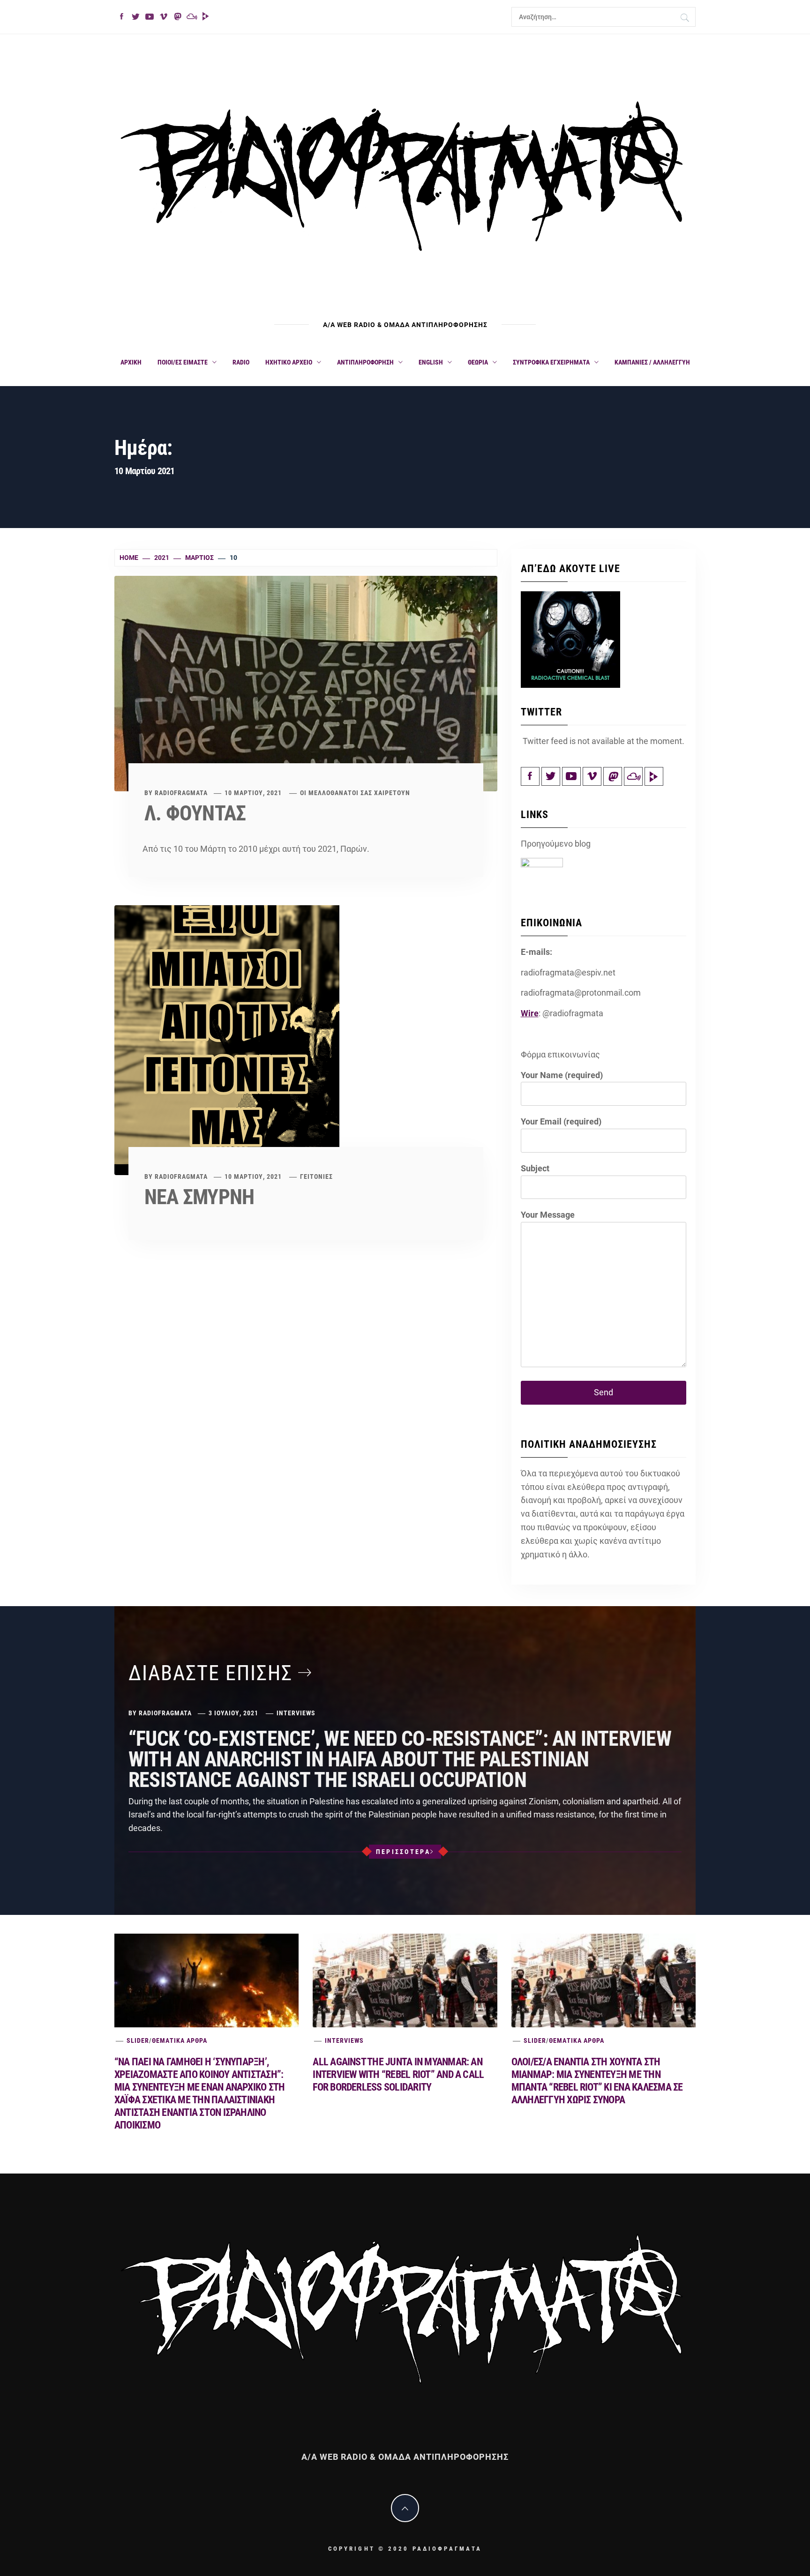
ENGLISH (431, 362)
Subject (535, 1168)
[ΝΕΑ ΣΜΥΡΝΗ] (227, 1039)
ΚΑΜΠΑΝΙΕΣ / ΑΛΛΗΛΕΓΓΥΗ (652, 362)
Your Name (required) (562, 1075)
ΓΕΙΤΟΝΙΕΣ (316, 1176)
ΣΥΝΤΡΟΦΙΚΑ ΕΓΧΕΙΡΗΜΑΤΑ (551, 362)
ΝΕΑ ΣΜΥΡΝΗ (199, 1197)
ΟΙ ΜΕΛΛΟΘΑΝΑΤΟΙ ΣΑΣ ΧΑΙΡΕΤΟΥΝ (355, 793)
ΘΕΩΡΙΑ (478, 362)
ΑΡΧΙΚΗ (131, 362)
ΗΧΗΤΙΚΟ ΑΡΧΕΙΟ (289, 362)
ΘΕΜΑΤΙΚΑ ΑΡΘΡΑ (180, 2040)
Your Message (548, 1215)
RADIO (241, 362)
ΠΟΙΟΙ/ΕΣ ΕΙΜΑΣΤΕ (183, 362)
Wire (530, 1013)
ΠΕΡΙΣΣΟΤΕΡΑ (403, 1852)
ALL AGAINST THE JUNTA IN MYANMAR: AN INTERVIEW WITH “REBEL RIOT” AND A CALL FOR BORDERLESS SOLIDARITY (398, 2074)
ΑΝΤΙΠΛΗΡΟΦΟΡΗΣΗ (365, 362)
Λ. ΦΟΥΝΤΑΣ (195, 813)
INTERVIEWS (296, 1713)
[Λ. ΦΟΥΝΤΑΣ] (306, 683)
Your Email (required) (561, 1121)
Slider (138, 2040)
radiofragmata (181, 793)
